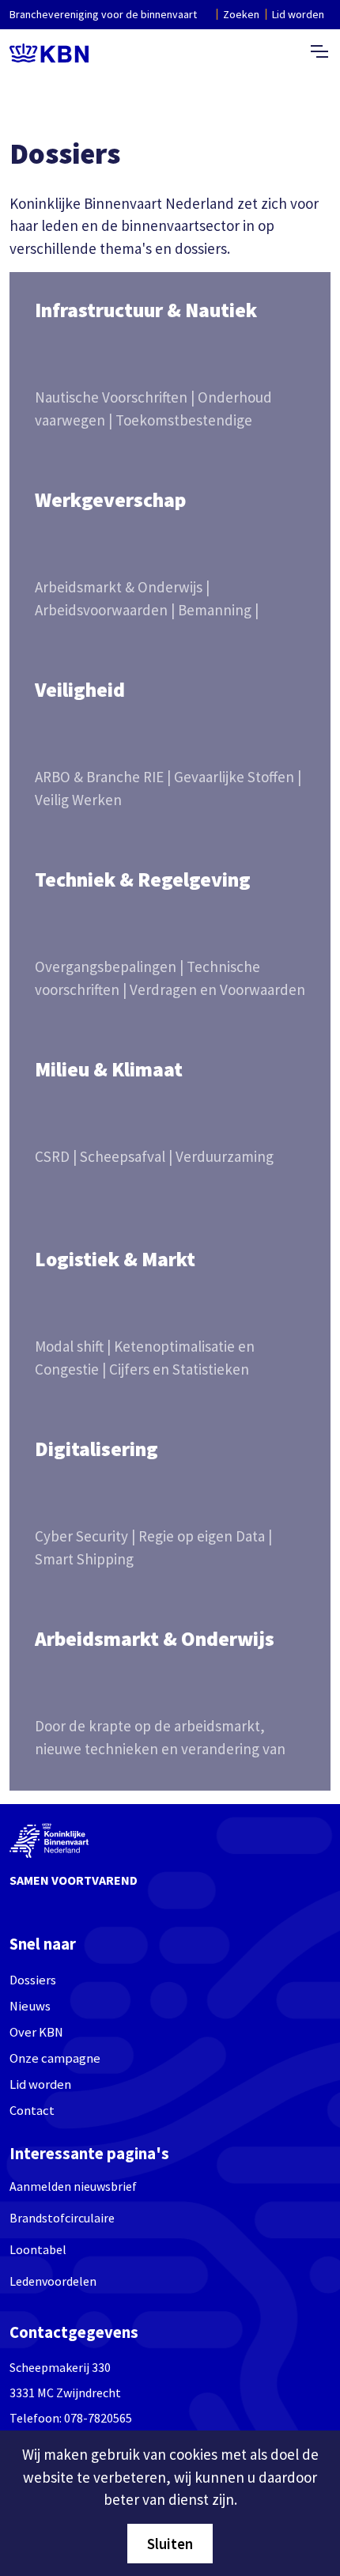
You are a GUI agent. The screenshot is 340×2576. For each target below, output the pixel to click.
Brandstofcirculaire (62, 2218)
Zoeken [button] (241, 14)
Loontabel (38, 2249)
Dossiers (33, 1980)
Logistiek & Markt (115, 1259)
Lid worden (298, 14)
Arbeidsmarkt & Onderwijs (155, 1639)
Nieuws (30, 2006)
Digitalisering (96, 1449)
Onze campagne (55, 2058)
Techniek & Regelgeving (143, 879)
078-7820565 (98, 2418)
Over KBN (36, 2032)
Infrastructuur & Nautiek (146, 310)
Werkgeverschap (110, 500)
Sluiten (170, 2544)
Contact (32, 2111)
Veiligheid (80, 690)
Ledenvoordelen (53, 2281)
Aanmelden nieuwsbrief (73, 2186)
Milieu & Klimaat (109, 1069)
